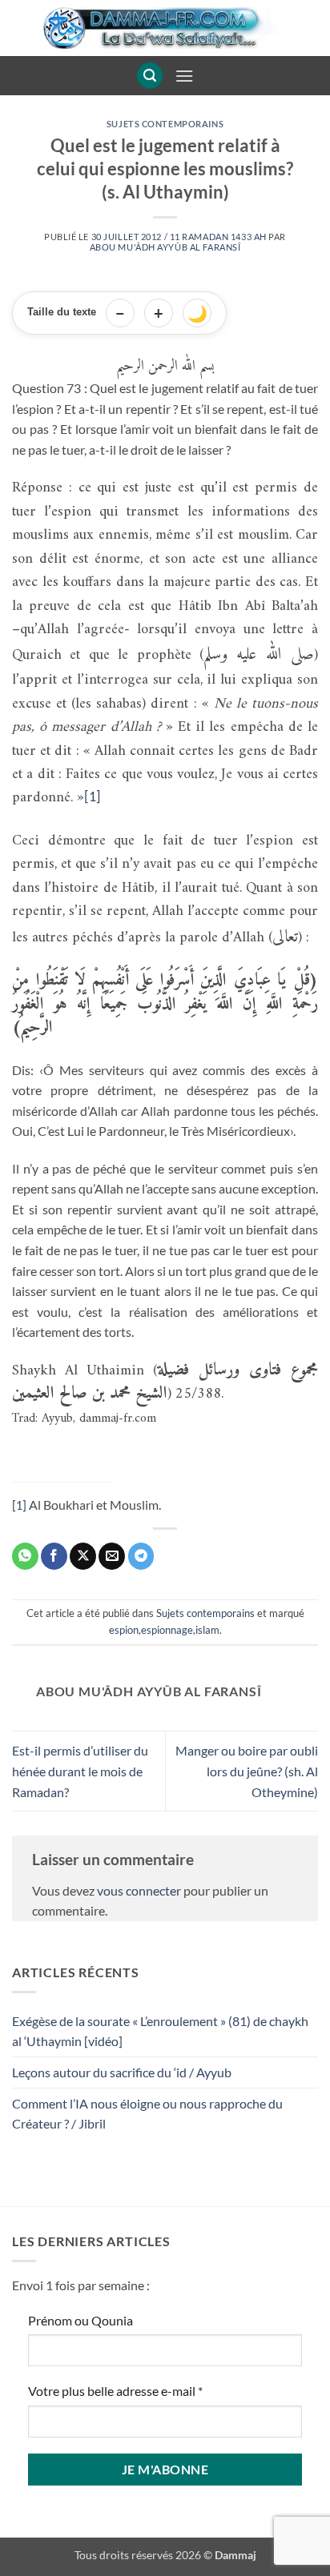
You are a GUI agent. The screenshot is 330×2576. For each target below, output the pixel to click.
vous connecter (139, 1890)
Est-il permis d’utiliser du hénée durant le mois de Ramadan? (80, 1771)
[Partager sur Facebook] (54, 1556)
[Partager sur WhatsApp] (25, 1556)
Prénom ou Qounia (80, 2320)
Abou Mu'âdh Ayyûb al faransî (165, 247)
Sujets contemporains (165, 124)
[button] (150, 76)
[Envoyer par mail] (112, 1556)
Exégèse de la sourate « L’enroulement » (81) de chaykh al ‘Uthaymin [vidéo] (160, 2031)
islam (207, 1630)
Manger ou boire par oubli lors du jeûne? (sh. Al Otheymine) (247, 1771)
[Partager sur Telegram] (141, 1556)
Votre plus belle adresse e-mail (115, 2391)
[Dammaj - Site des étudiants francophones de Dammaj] (165, 28)
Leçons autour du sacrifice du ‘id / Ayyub (122, 2072)
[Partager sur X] (83, 1556)
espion (124, 1630)
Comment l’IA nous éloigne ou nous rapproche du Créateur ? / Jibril (147, 2114)
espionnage (167, 1630)
